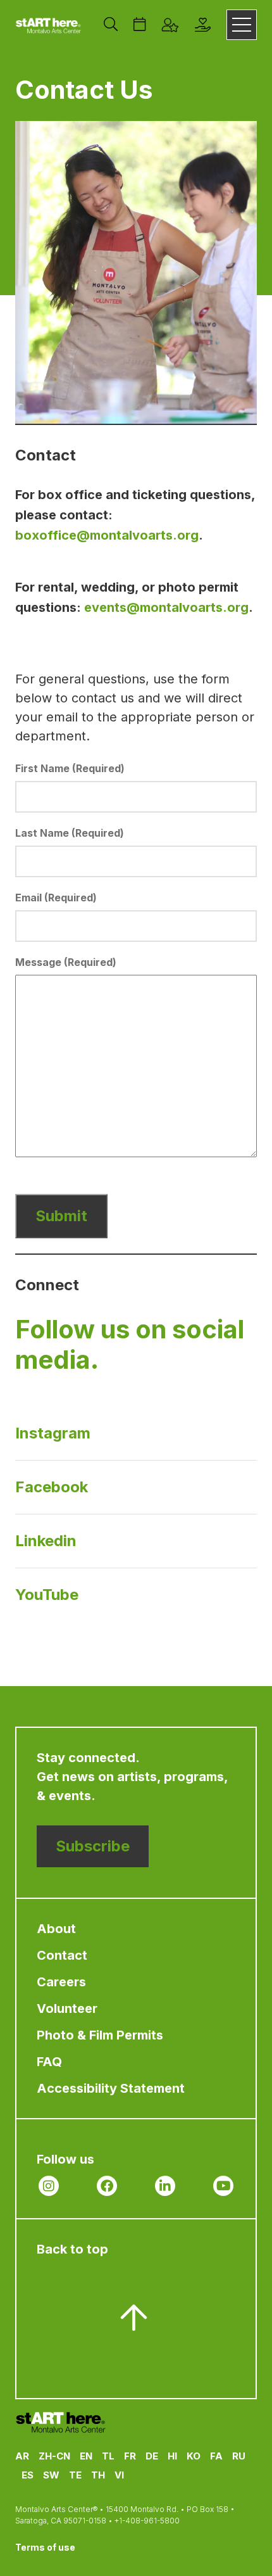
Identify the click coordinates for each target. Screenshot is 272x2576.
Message (66, 962)
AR (22, 2456)
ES (28, 2475)
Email (56, 898)
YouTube (47, 1595)
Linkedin (46, 1541)
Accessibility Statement (111, 2088)
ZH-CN (54, 2456)
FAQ (49, 2062)
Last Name (70, 833)
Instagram (53, 1433)
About (56, 1929)
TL (108, 2456)
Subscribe (93, 1846)
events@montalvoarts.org (166, 607)
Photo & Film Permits (100, 2035)
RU (239, 2456)
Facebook (52, 1487)
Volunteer (67, 2008)
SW (51, 2475)
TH (98, 2475)
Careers (61, 1982)
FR (130, 2456)
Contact (62, 1955)
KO (194, 2456)
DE (152, 2456)
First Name (70, 768)
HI (172, 2456)
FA (216, 2456)
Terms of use (45, 2547)
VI (119, 2475)
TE (75, 2475)
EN (86, 2456)
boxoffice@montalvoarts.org (107, 535)
